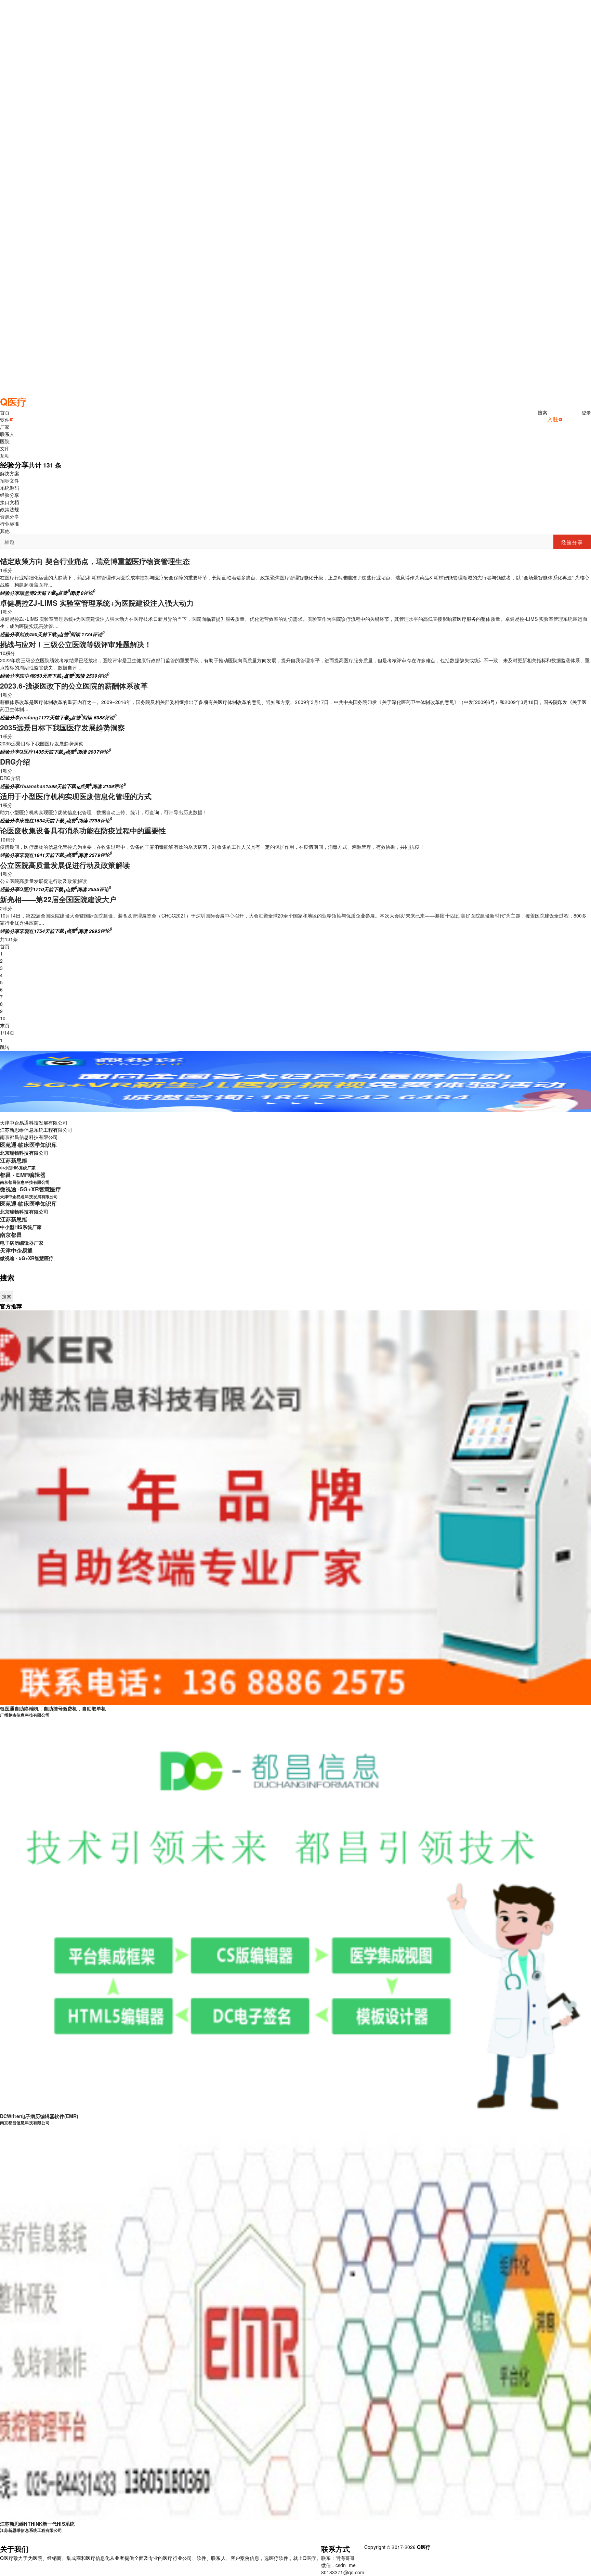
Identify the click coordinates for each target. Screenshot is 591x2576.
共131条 (9, 939)
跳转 (5, 1047)
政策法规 (10, 509)
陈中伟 (26, 676)
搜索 (542, 412)
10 (3, 1018)
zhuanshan (32, 786)
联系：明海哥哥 (338, 2558)
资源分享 (10, 516)
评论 (89, 592)
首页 (5, 946)
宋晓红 (26, 820)
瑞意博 (26, 592)
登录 (586, 412)
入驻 (553, 419)
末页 (5, 1025)
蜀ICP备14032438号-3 (455, 2547)
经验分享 (10, 495)
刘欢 (24, 634)
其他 (5, 531)
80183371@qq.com (343, 2572)
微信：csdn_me (338, 2565)
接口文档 (10, 502)
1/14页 (7, 1033)
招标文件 (10, 480)
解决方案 (10, 473)
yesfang (29, 717)
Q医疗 (26, 752)
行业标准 (10, 524)
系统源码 (10, 488)
